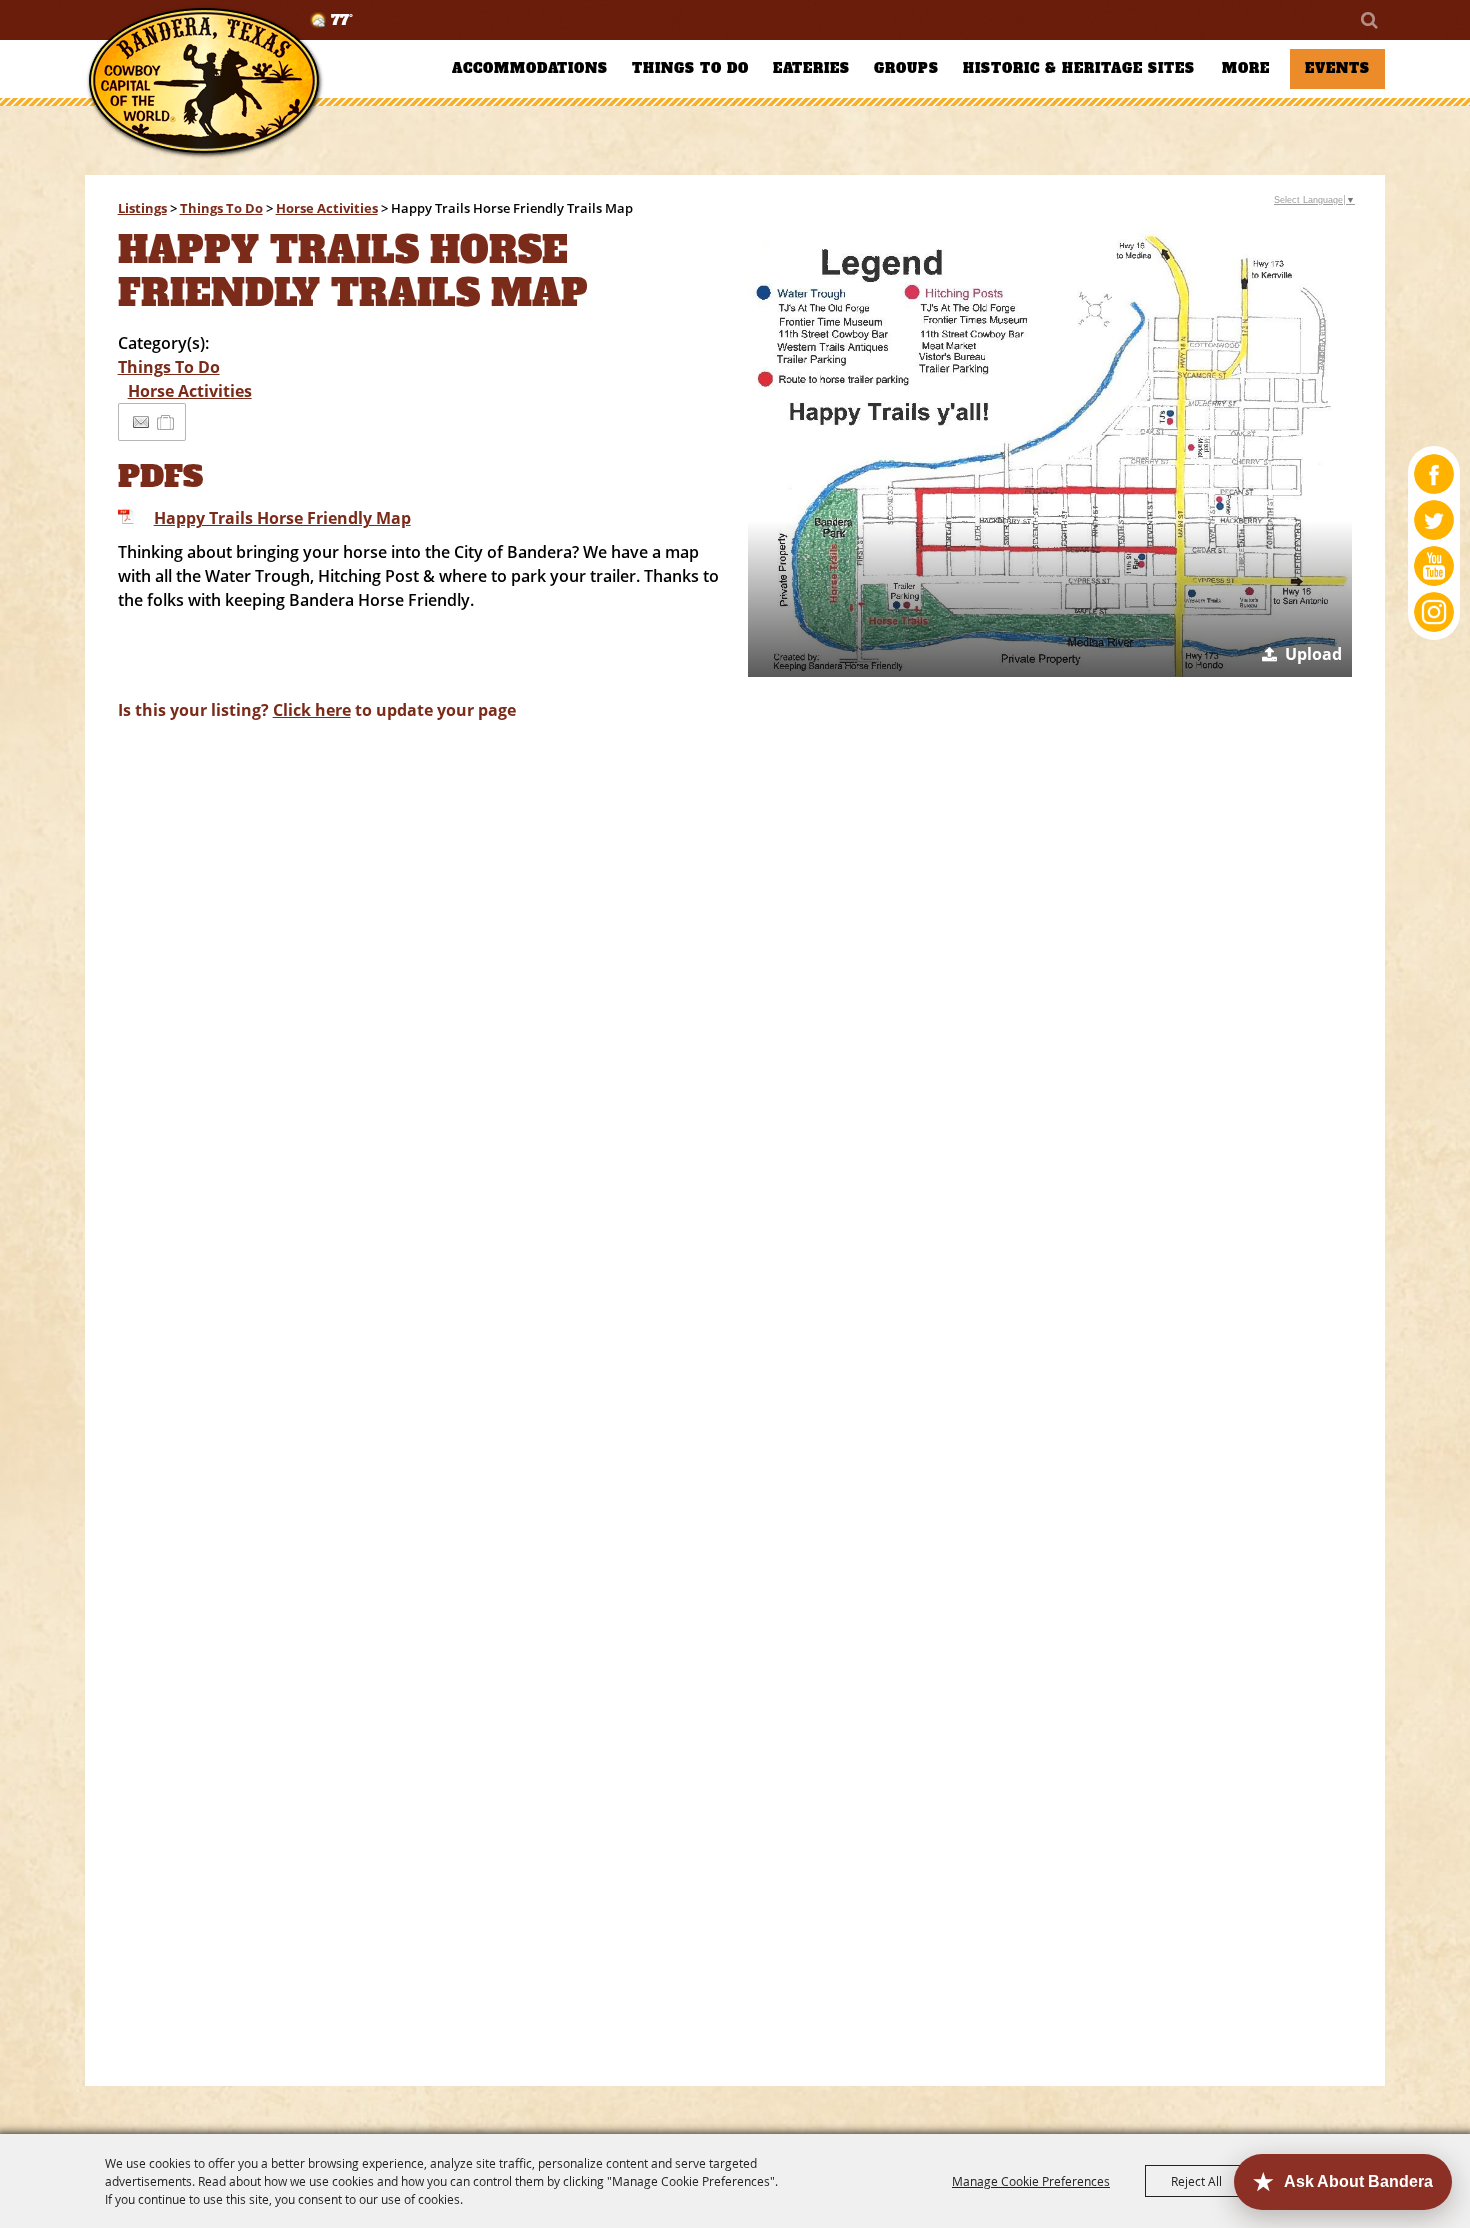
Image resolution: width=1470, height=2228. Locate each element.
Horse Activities (327, 208)
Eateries (811, 68)
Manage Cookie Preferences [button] (1031, 2181)
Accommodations (530, 68)
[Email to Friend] (141, 422)
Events (1337, 68)
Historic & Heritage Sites (1079, 68)
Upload (1313, 654)
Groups (906, 68)
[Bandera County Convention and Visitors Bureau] (205, 82)
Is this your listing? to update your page (317, 710)
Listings (142, 208)
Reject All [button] (1196, 2181)
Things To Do (690, 68)
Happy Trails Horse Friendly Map (282, 518)
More (1246, 68)
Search (1368, 20)
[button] (1050, 453)
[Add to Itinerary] (166, 422)
